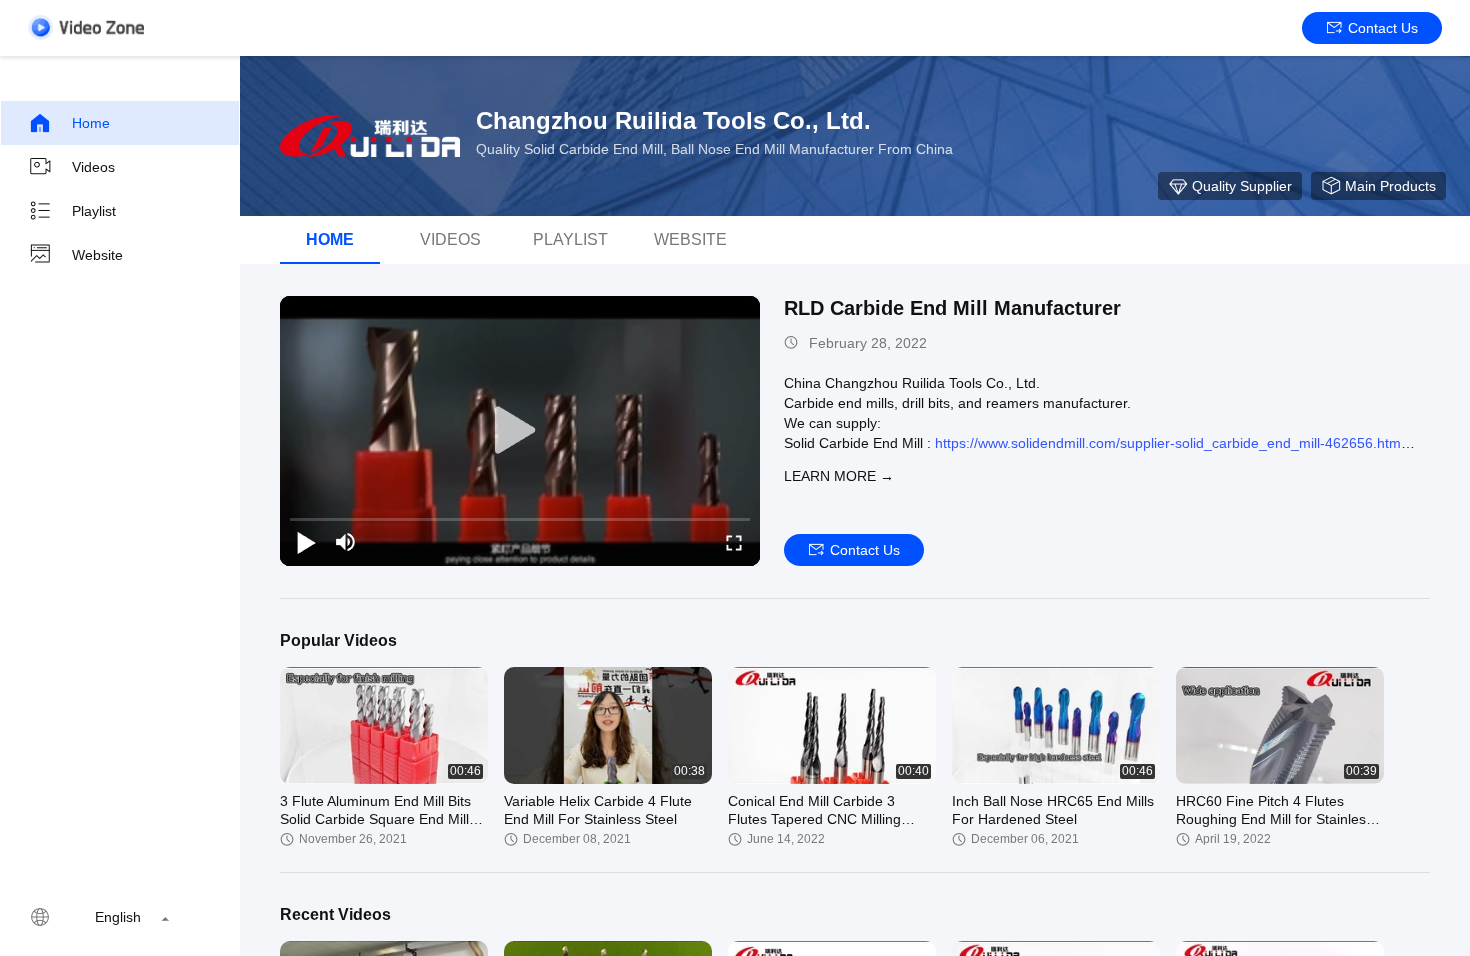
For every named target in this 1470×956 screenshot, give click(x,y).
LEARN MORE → (839, 476)
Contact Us (1383, 28)
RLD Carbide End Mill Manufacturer (952, 308)
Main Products (1390, 186)
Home (91, 123)
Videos (93, 167)
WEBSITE (690, 239)
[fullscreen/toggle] (734, 542)
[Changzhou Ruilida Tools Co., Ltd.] (370, 136)
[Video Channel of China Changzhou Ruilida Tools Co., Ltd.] (86, 27)
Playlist (94, 211)
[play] (520, 431)
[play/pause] (306, 542)
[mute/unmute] (346, 542)
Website (97, 255)
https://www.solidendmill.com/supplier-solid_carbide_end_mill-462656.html (1169, 443)
